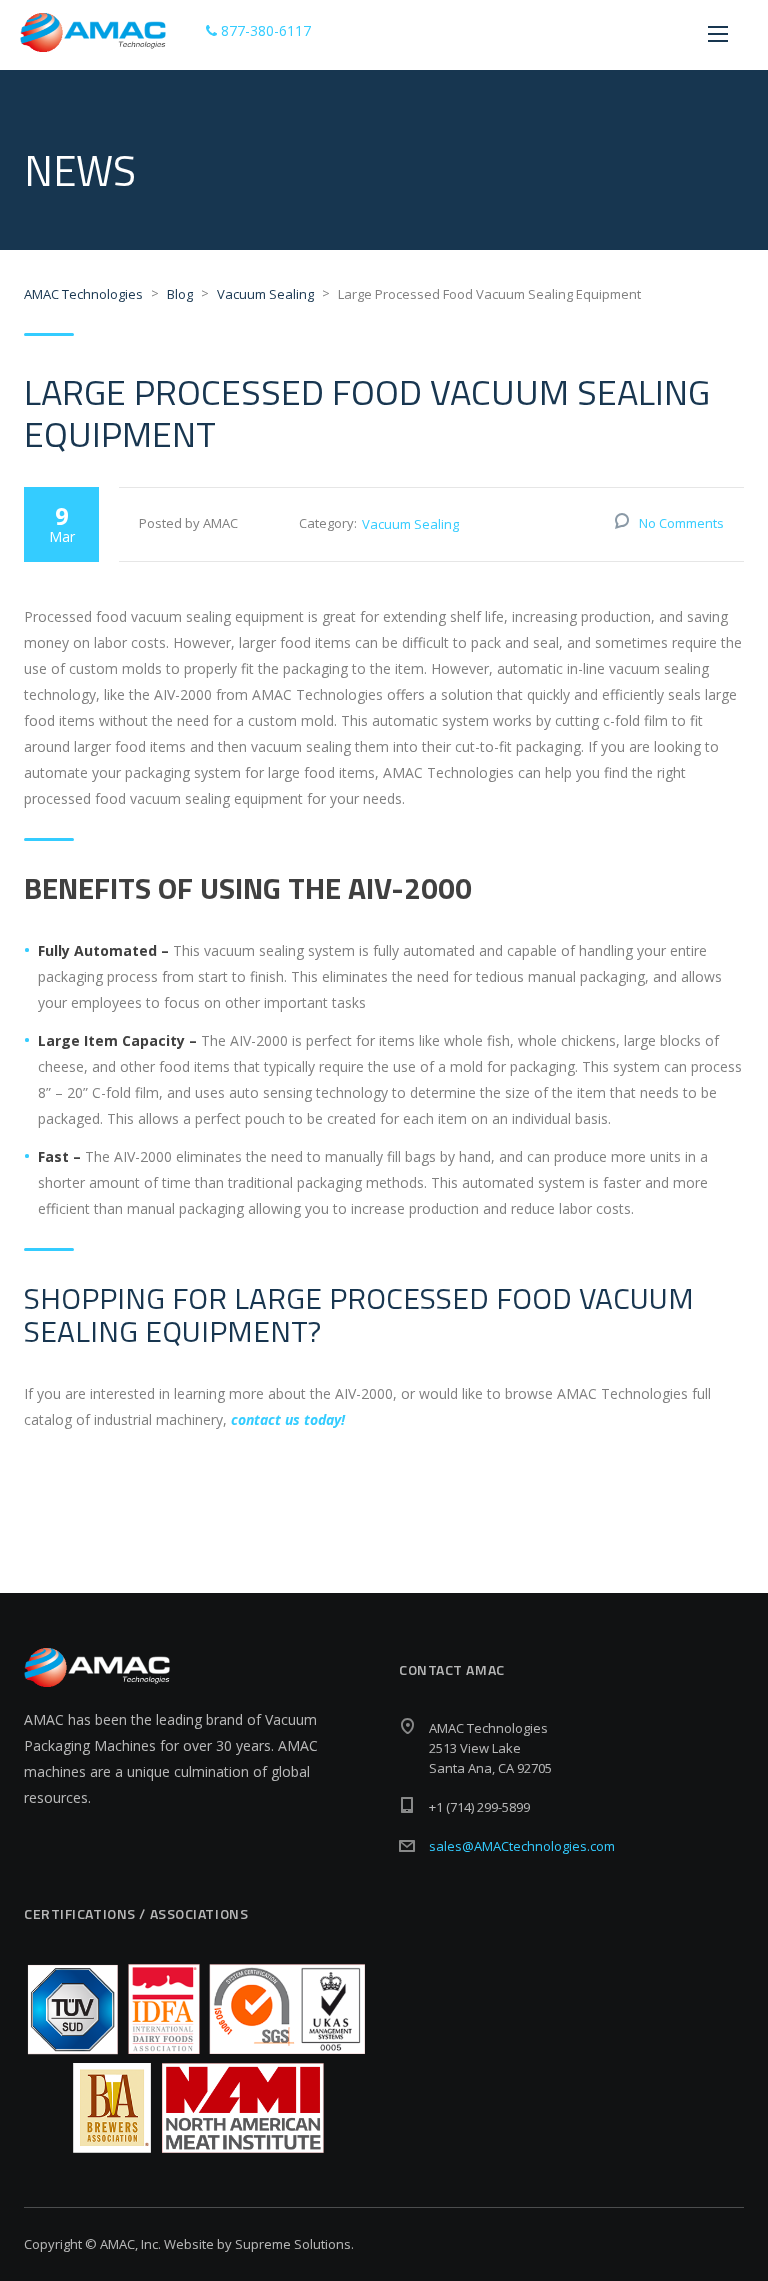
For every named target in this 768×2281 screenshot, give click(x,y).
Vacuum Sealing (410, 524)
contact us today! (288, 1419)
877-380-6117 (264, 30)
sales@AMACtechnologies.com (522, 1846)
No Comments (681, 523)
